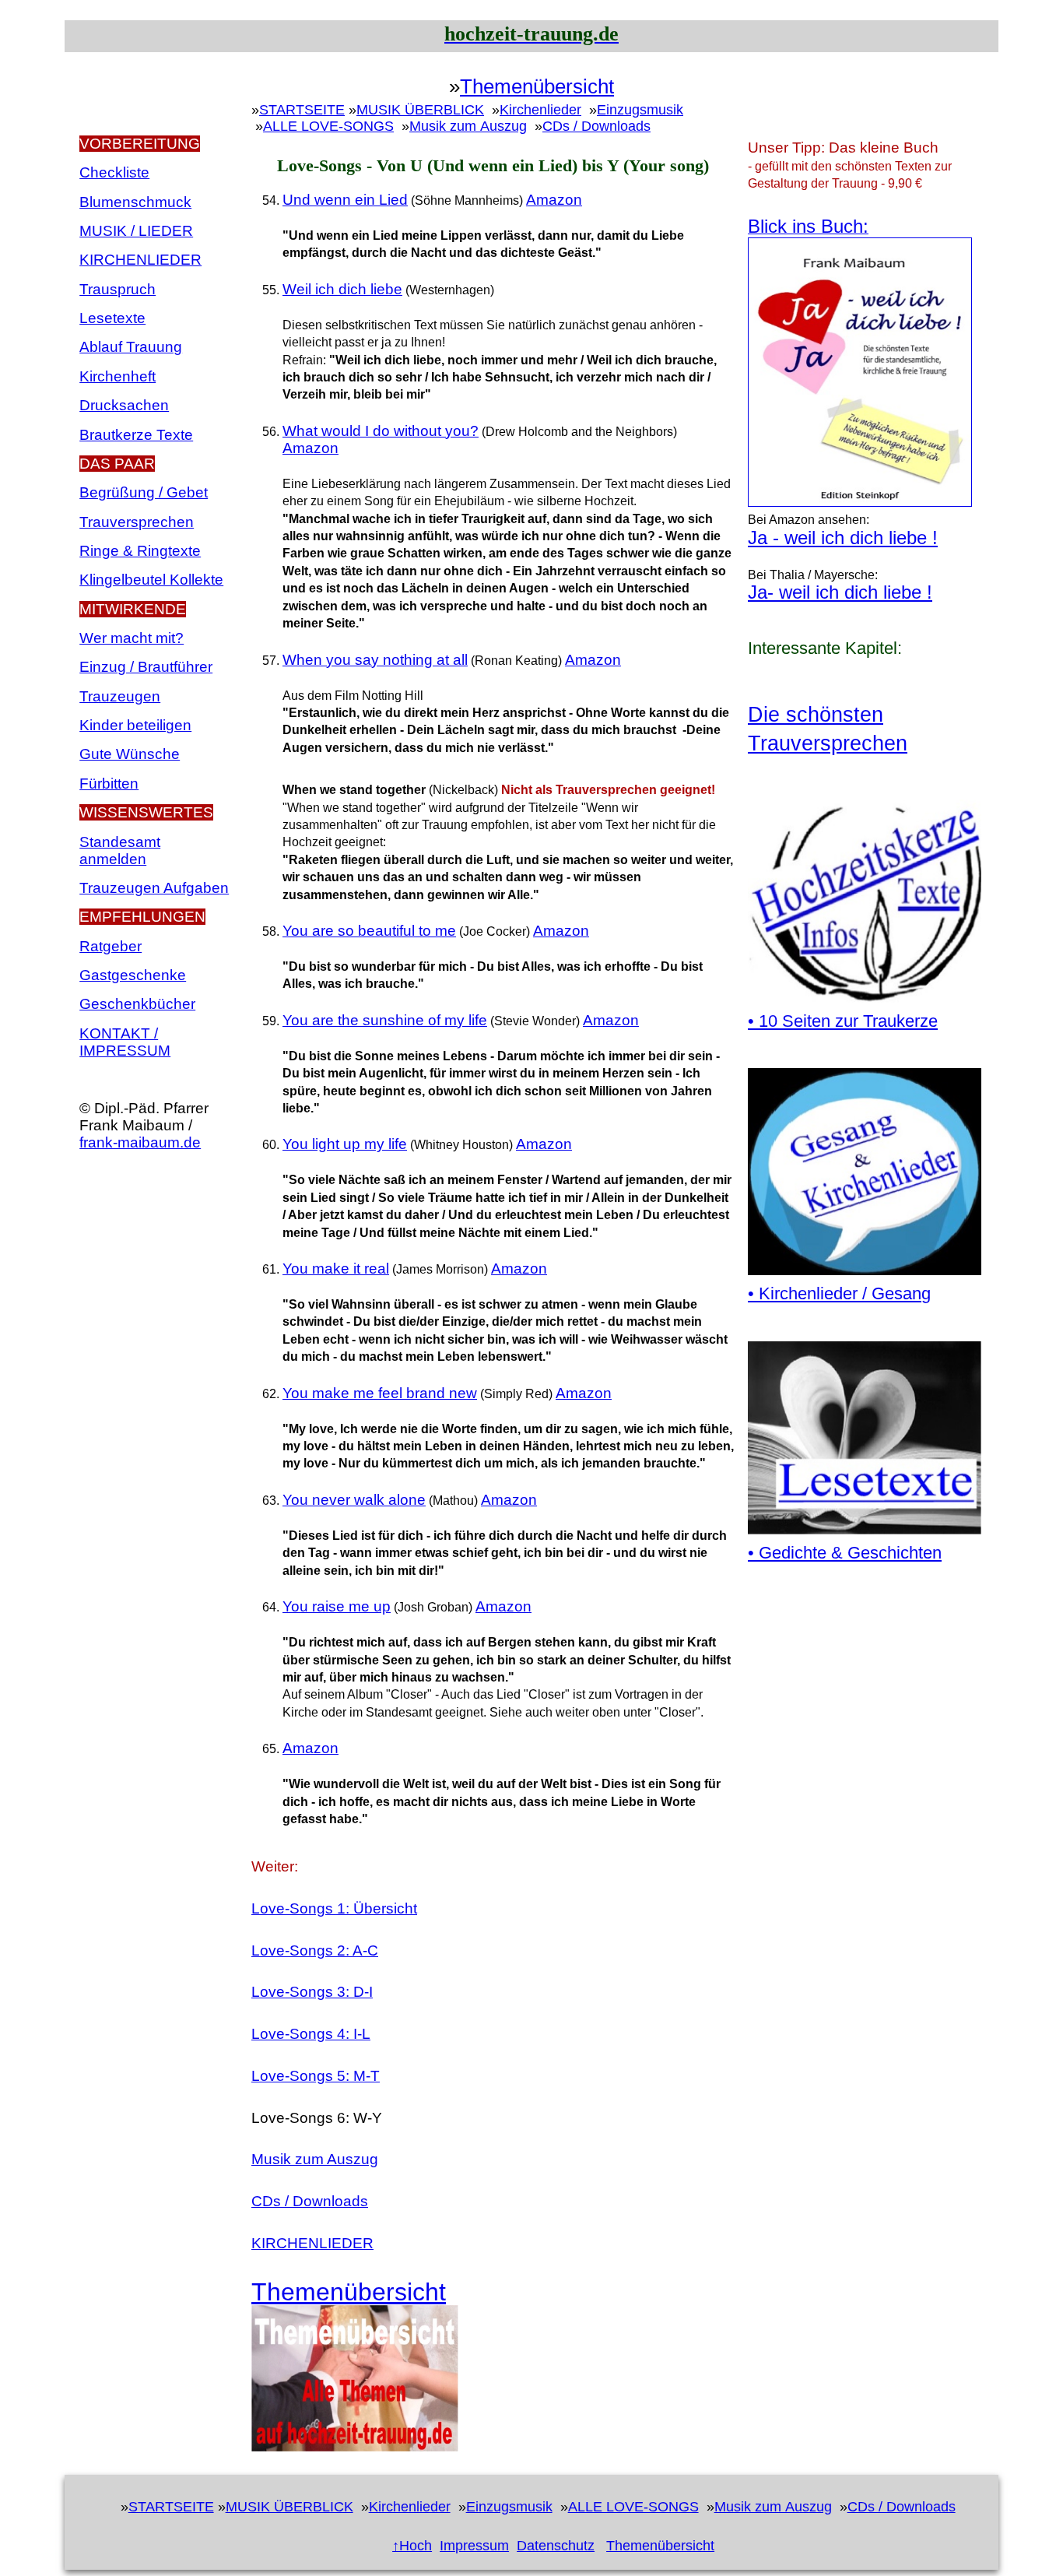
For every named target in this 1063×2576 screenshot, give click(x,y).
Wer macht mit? (132, 638)
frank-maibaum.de (140, 1142)
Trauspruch (118, 289)
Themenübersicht (537, 87)
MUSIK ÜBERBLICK (420, 110)
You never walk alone (354, 1500)
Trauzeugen (120, 696)
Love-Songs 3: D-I (312, 1992)
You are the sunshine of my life (385, 1020)
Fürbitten (109, 784)
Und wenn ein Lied (345, 200)
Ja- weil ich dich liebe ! (840, 592)
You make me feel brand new (380, 1393)
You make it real (336, 1269)
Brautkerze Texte (136, 435)
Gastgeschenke (133, 975)
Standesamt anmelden (120, 850)
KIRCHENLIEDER (312, 2243)
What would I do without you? (381, 431)
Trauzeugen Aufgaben (154, 888)
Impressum (474, 2546)
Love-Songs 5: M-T (316, 2076)
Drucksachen (124, 405)
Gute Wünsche (130, 754)
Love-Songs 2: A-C (315, 1950)
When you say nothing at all (375, 660)
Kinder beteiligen (135, 725)
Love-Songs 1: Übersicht (334, 1908)
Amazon (554, 200)
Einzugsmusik (640, 110)
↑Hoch (412, 2546)
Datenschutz (556, 2546)
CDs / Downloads (596, 126)
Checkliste (114, 172)
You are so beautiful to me (369, 931)
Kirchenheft (118, 376)
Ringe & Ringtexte (140, 551)
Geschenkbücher (137, 1004)
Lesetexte (112, 318)
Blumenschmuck (135, 202)
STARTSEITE (302, 110)
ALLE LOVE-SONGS (328, 126)
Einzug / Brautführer (146, 667)
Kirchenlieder (540, 110)
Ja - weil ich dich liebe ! (843, 538)
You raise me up (337, 1606)
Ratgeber (111, 946)
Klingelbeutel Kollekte (151, 580)
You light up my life (345, 1144)
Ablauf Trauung (131, 347)
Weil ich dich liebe (342, 289)
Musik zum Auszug (468, 126)
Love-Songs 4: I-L (311, 2034)
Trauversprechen (137, 522)
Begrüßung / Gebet (144, 492)
